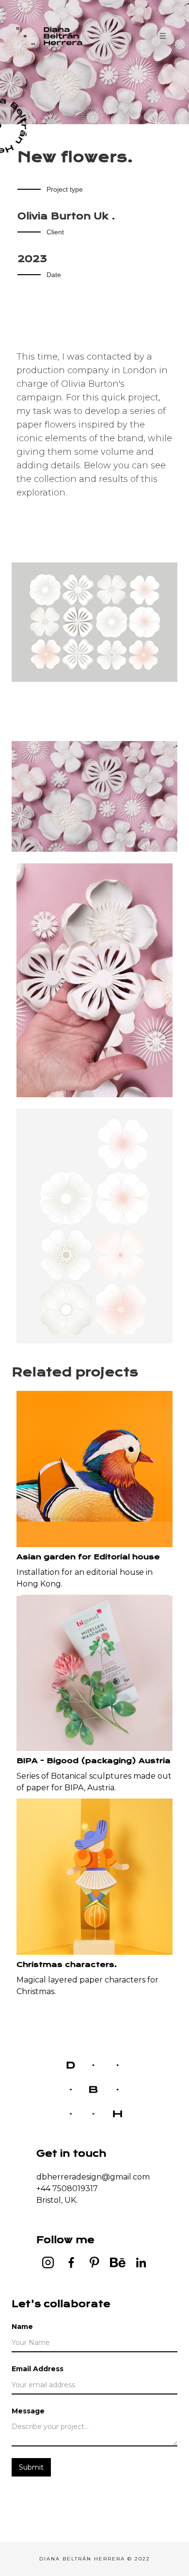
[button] (163, 36)
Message (28, 2411)
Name (22, 2327)
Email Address (38, 2369)
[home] (55, 36)
